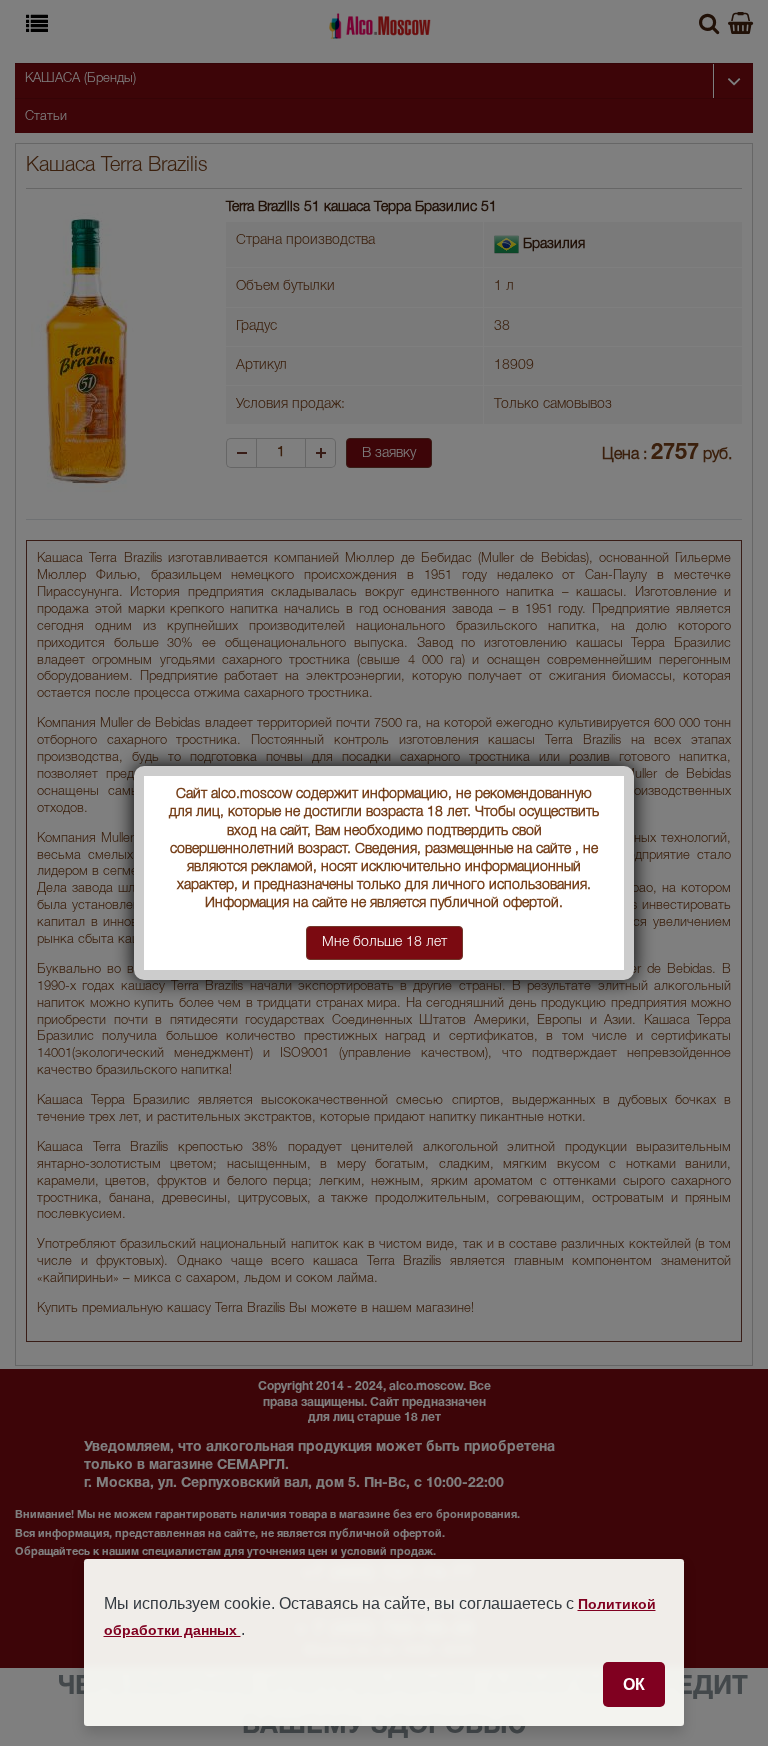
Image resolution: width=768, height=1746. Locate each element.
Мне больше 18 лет (384, 942)
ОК (634, 1684)
